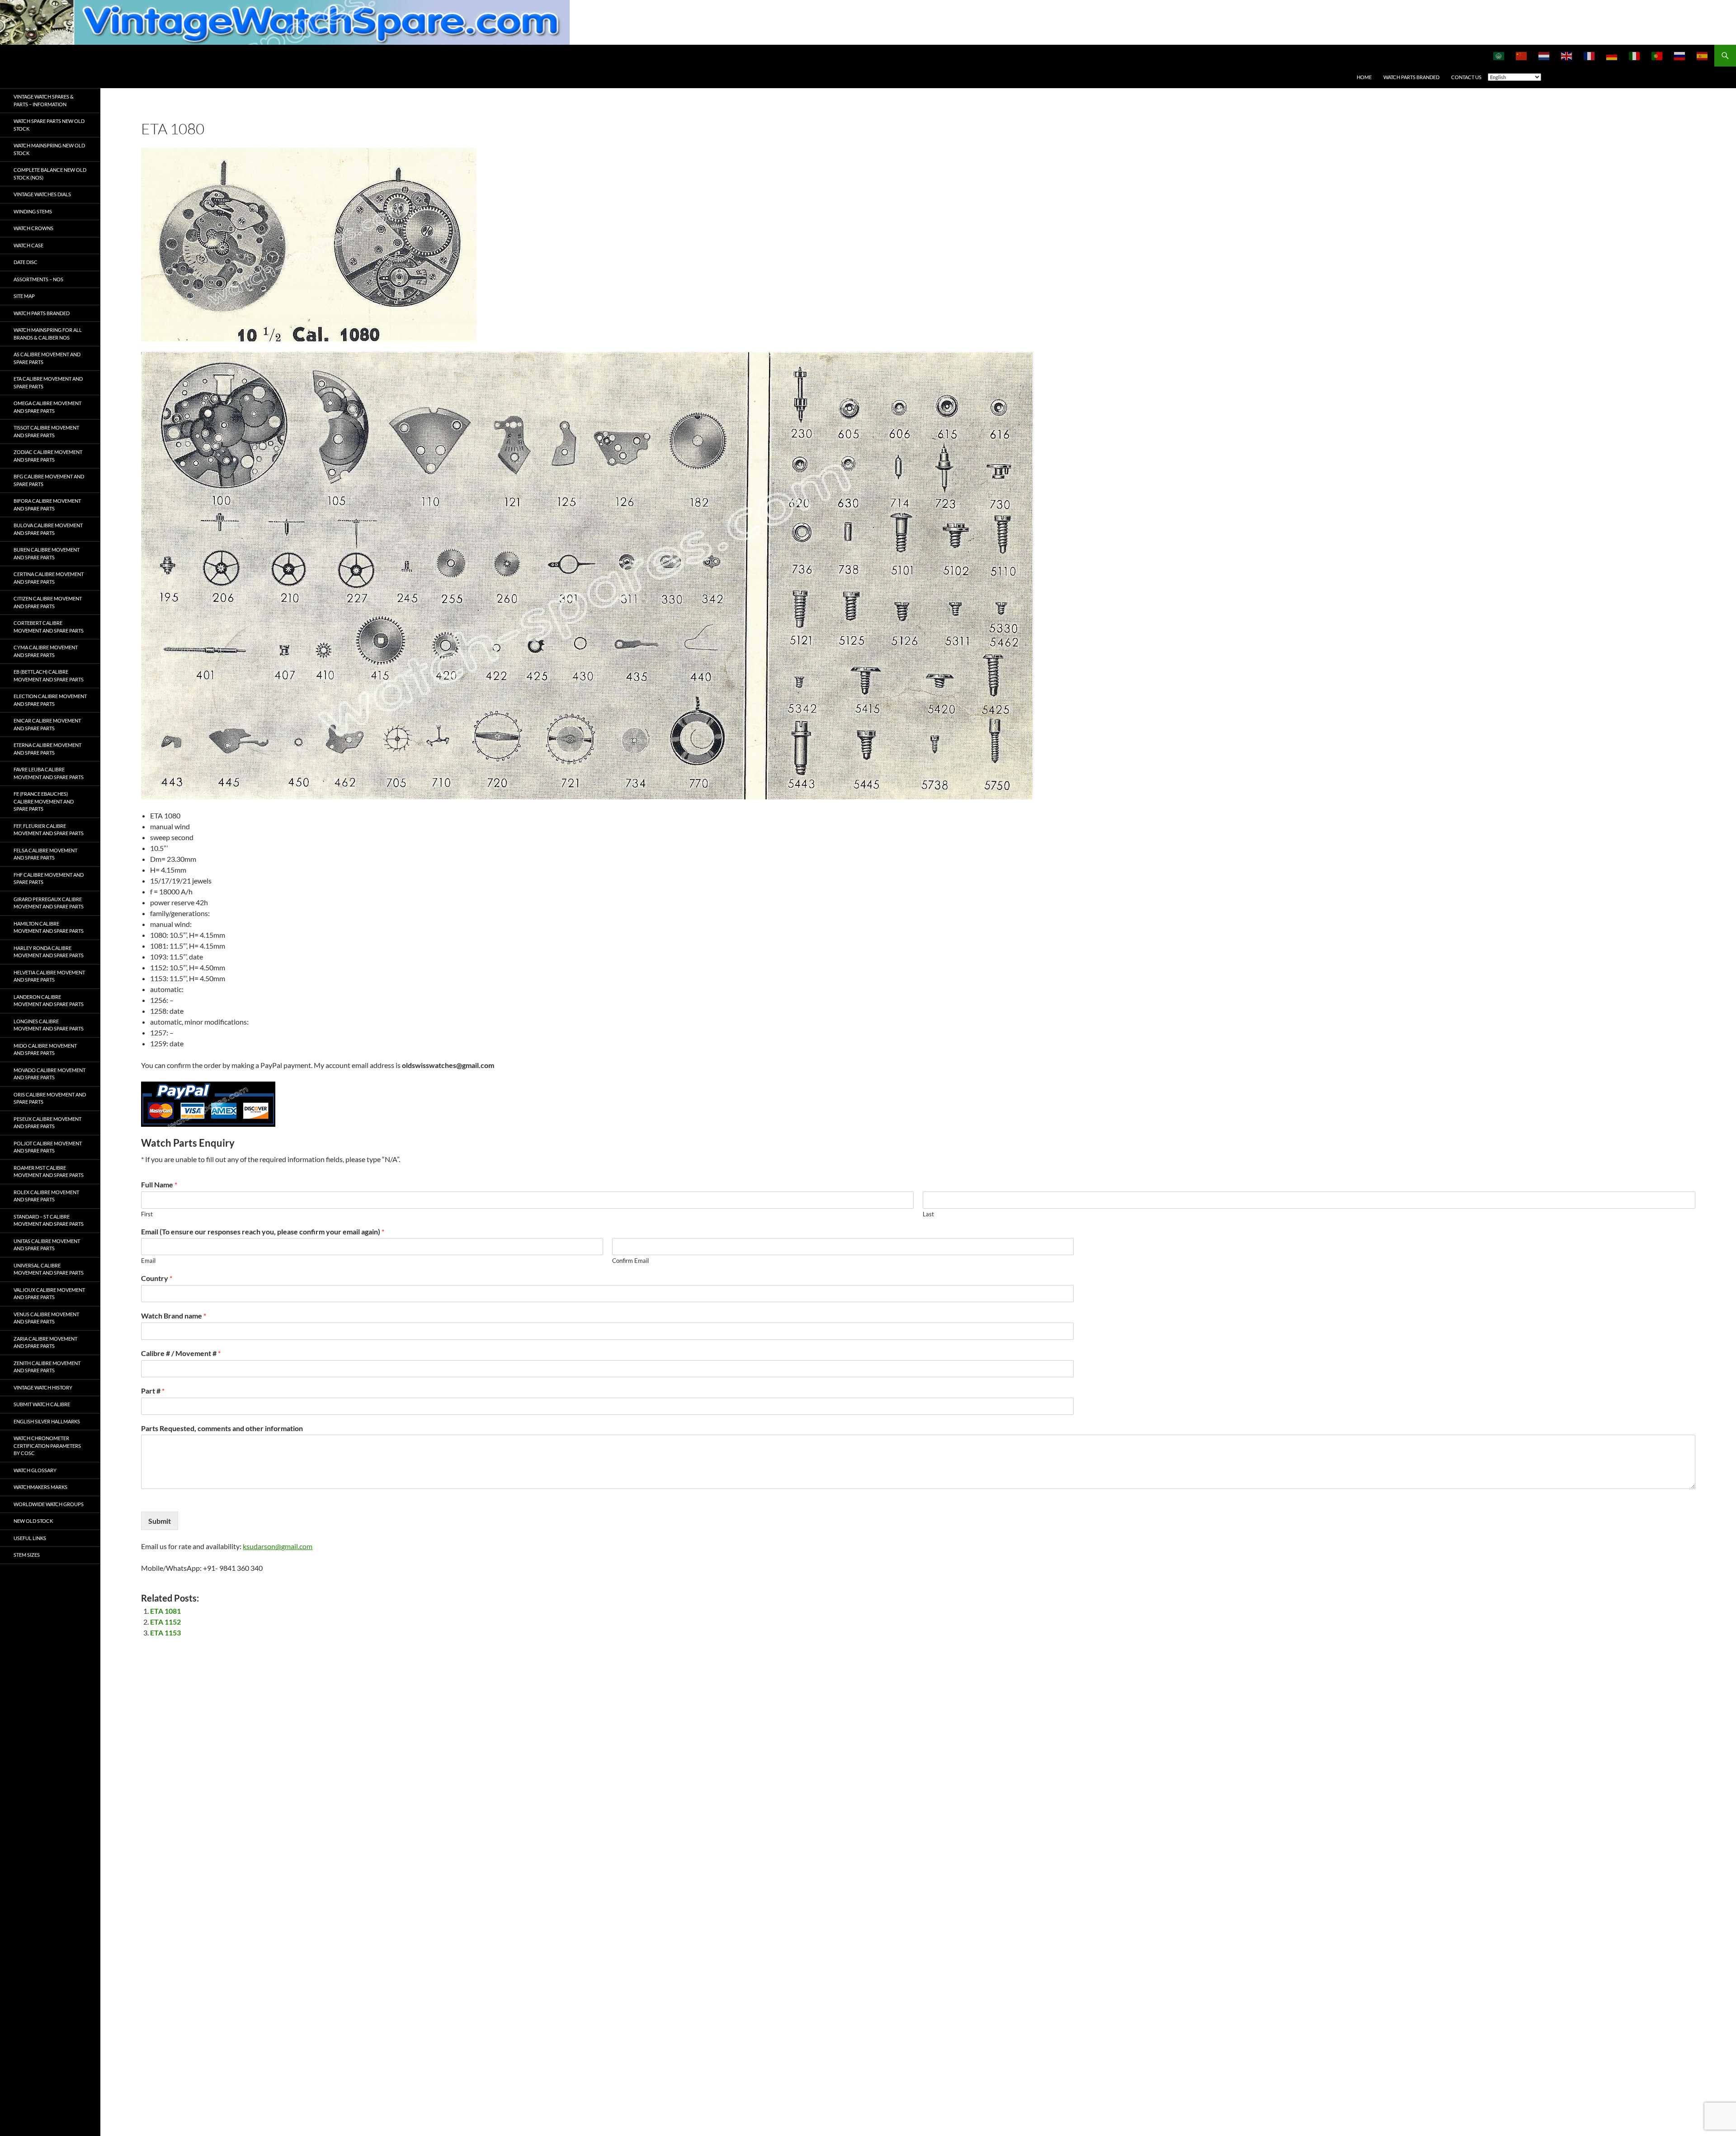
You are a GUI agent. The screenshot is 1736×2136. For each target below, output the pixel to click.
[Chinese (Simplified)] (1522, 56)
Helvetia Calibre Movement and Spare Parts (49, 976)
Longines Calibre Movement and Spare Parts (49, 1025)
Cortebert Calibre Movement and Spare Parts (49, 627)
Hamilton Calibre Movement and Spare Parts (49, 927)
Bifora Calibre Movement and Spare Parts (47, 505)
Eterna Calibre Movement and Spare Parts (47, 749)
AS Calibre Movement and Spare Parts (47, 358)
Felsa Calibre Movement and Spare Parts (45, 854)
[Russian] (1680, 56)
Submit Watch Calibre (42, 1404)
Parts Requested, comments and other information (222, 1428)
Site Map (24, 296)
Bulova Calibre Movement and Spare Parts (48, 529)
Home (1364, 77)
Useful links (30, 1538)
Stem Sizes (27, 1555)
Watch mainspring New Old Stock (49, 149)
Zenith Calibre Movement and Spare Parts (47, 1367)
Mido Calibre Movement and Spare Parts (45, 1049)
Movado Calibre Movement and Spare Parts (50, 1074)
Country (157, 1278)
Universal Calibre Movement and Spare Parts (49, 1269)
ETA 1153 (165, 1633)
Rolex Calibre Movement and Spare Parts (46, 1196)
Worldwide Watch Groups (49, 1504)
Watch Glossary (35, 1470)
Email (148, 1261)
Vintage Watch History (43, 1387)
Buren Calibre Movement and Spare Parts (47, 553)
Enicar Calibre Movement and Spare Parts (47, 724)
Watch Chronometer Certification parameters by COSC (47, 1446)
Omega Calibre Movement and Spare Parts (47, 407)
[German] (1612, 56)
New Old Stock (33, 1521)
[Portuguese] (1657, 56)
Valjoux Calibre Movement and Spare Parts (49, 1294)
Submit (160, 1521)
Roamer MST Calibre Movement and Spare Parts (49, 1172)
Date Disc (26, 262)
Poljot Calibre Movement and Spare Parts (48, 1147)
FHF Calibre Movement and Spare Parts (49, 879)
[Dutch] (1544, 56)
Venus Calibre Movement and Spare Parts (46, 1318)
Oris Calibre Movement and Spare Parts (50, 1098)
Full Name (159, 1184)
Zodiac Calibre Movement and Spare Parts (48, 456)
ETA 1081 (165, 1611)
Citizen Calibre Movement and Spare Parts (48, 602)
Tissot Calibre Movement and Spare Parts (46, 431)
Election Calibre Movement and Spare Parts (50, 700)
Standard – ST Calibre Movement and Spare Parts (49, 1220)
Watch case (28, 245)
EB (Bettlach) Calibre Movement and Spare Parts (49, 676)
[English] (1567, 56)
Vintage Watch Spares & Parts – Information (44, 100)
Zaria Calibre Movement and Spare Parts (45, 1342)
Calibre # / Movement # (181, 1353)
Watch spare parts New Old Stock (49, 125)
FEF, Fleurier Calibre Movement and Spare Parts (49, 830)
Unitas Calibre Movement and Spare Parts (47, 1245)
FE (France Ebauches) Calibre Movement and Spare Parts (44, 801)
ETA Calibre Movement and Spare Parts (48, 383)
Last (928, 1214)
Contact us (1466, 77)
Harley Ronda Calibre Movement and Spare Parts (49, 952)
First (147, 1214)
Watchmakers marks (40, 1487)
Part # (153, 1391)
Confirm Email (630, 1261)
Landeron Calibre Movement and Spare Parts (49, 1001)
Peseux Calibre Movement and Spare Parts (47, 1123)
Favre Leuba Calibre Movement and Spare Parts (49, 773)
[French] (1590, 56)
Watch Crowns (33, 228)
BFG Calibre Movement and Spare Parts (49, 480)
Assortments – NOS (38, 279)
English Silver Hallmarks (47, 1421)
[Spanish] (1703, 56)
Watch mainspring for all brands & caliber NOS (48, 334)
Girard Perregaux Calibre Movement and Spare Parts (49, 903)
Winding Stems (33, 211)
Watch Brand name (174, 1316)
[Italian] (1635, 56)
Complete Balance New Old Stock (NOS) (50, 174)
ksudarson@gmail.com (278, 1546)
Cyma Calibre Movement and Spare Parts (46, 651)
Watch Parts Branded (1411, 77)
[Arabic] (1499, 56)
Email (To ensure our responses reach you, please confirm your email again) (263, 1231)
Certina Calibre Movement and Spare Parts (49, 578)
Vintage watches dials (42, 194)
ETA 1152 (165, 1622)
